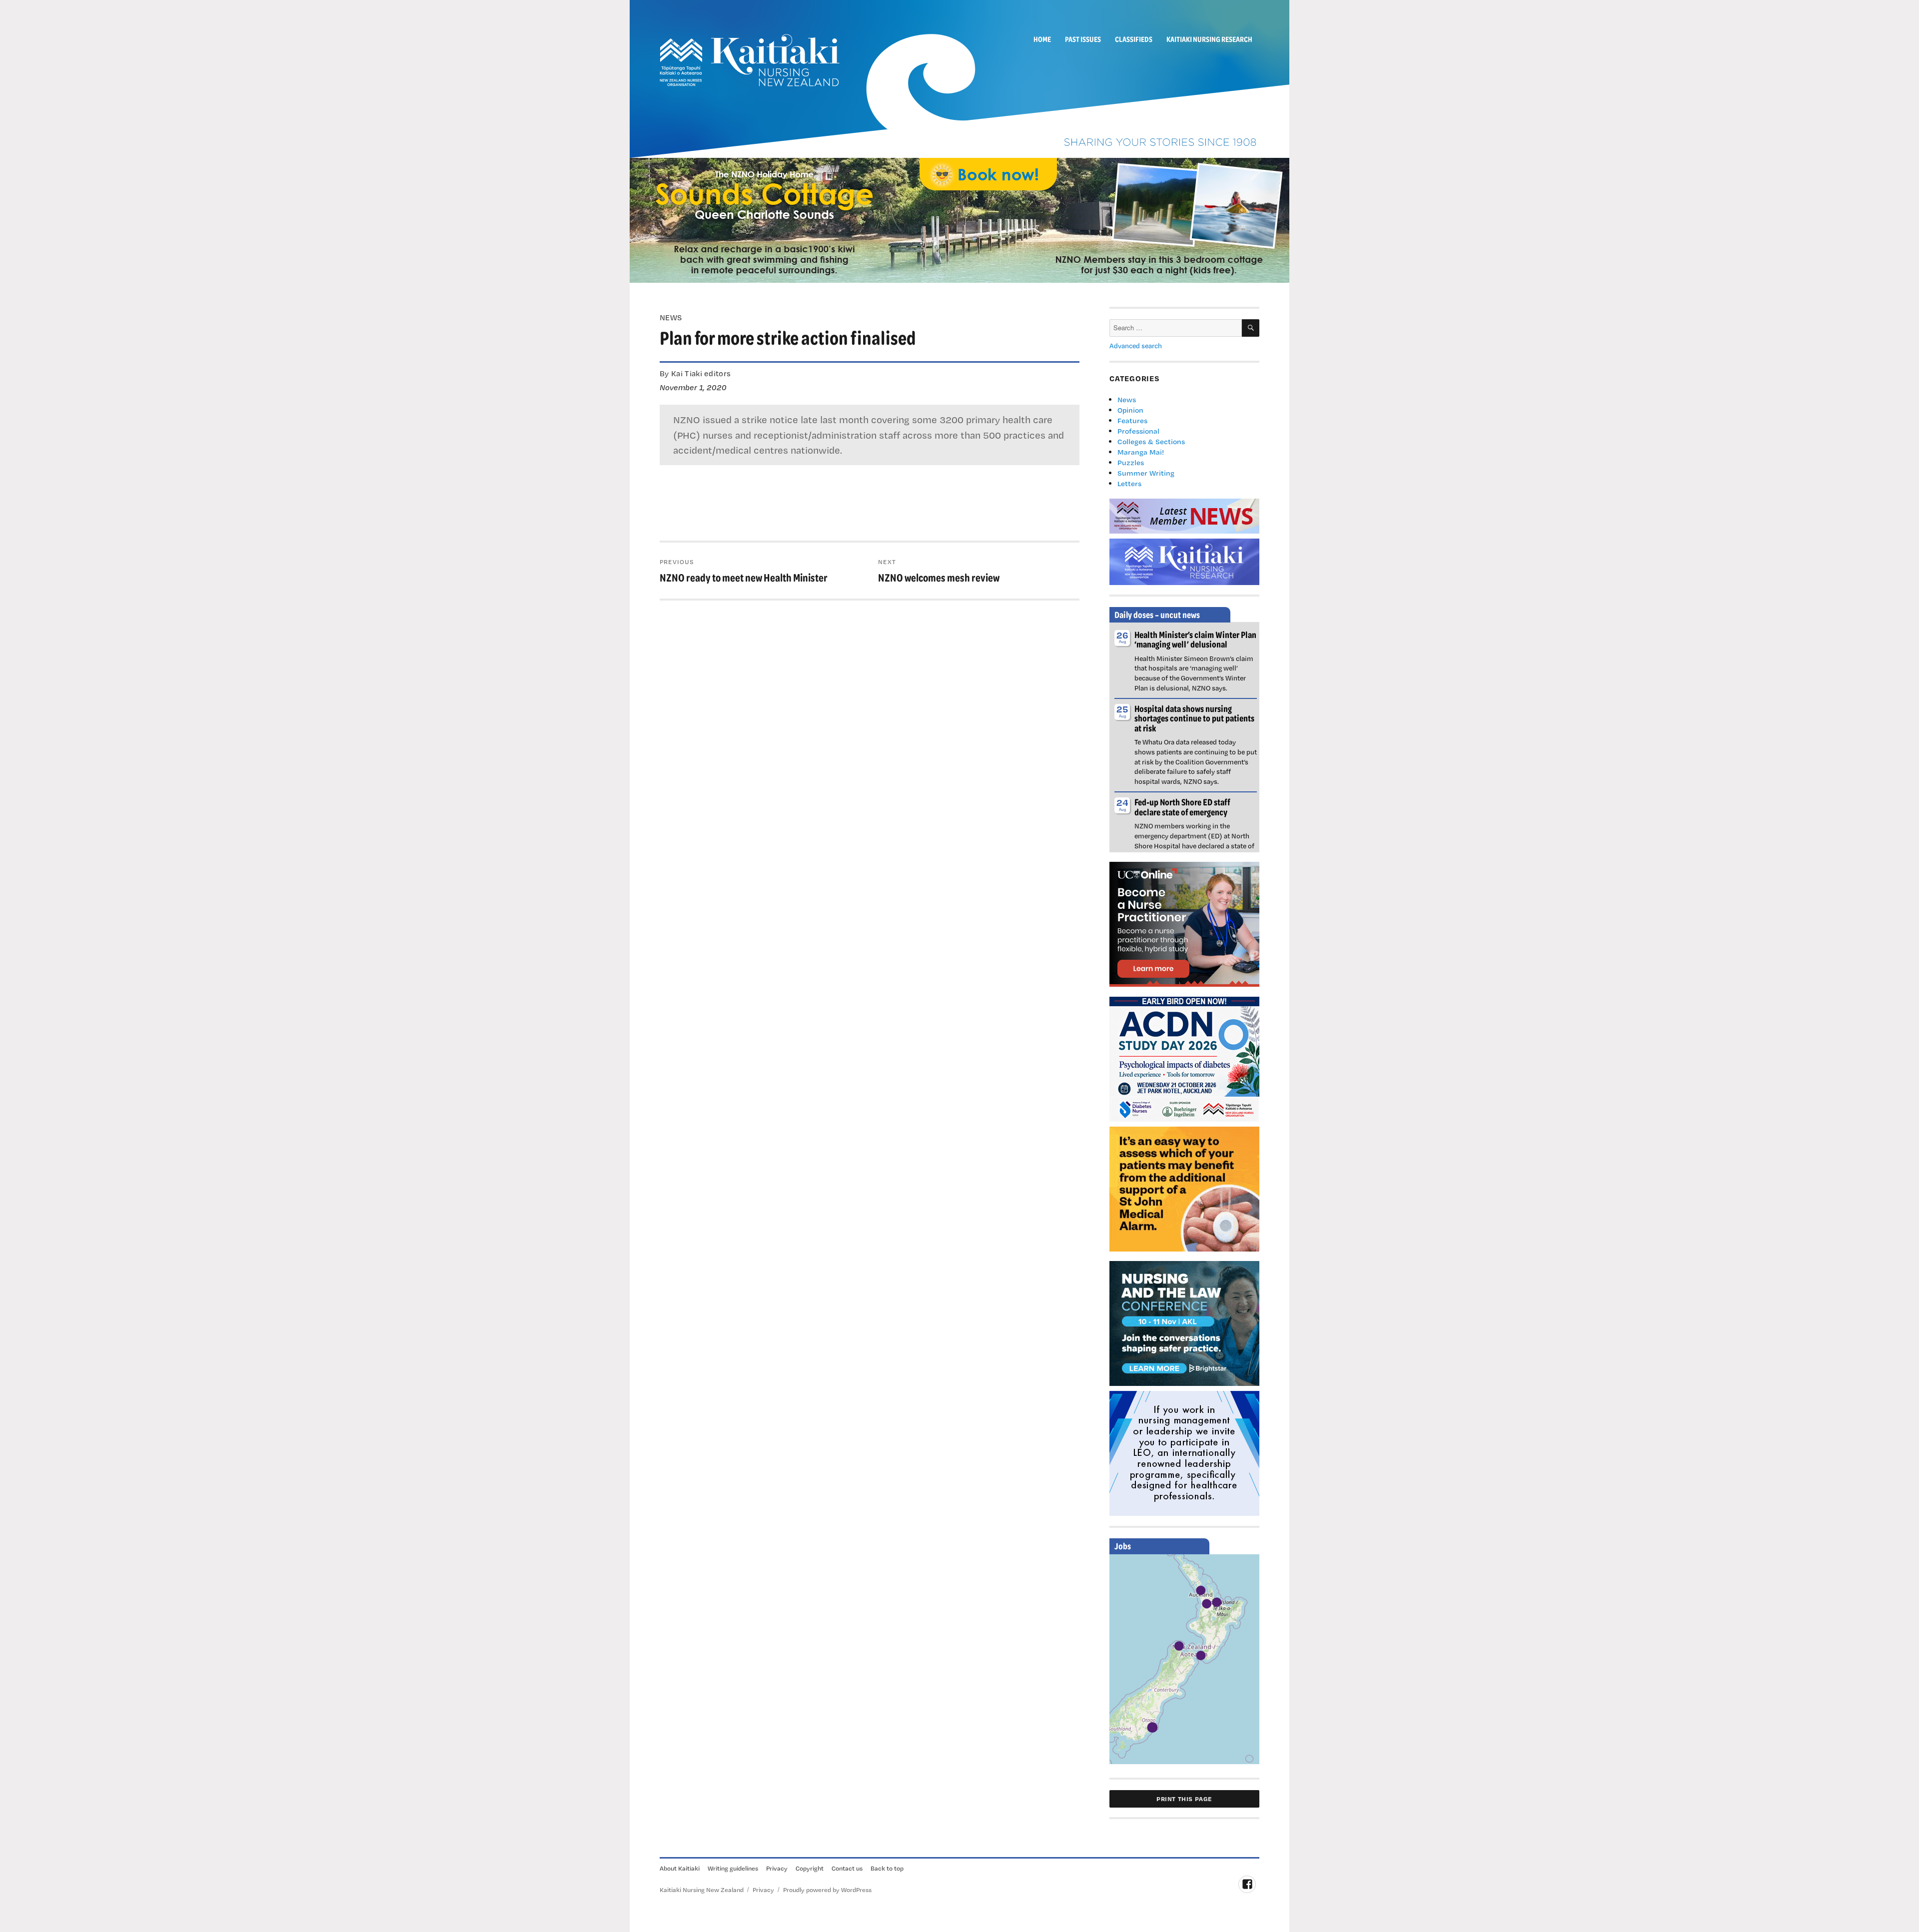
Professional (1138, 431)
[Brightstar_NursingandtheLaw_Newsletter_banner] (1184, 1322)
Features (1132, 420)
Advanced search (1136, 346)
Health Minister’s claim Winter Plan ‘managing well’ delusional (1195, 639)
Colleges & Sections (1151, 441)
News (1127, 399)
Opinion (1130, 410)
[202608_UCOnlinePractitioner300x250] (1184, 923)
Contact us (847, 1868)
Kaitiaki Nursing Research (1209, 39)
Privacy (777, 1868)
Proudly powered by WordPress (827, 1890)
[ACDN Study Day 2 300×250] (1184, 1058)
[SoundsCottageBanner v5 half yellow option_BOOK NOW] (959, 219)
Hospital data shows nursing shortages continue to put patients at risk (1194, 718)
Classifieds (1134, 39)
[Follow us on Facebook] (1247, 1884)
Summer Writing (1146, 473)
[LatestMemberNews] (1184, 515)
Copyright (810, 1868)
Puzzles (1131, 462)
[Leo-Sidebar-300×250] (1184, 1452)
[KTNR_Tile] (1184, 561)
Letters (1129, 483)
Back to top (887, 1868)
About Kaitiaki (680, 1868)
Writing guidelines (733, 1868)
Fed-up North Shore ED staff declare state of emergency (1182, 807)
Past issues (1083, 39)
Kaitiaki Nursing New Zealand (702, 1890)
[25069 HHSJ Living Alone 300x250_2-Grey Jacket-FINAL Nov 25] (1184, 1188)
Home (1042, 39)
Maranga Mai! (1141, 452)
